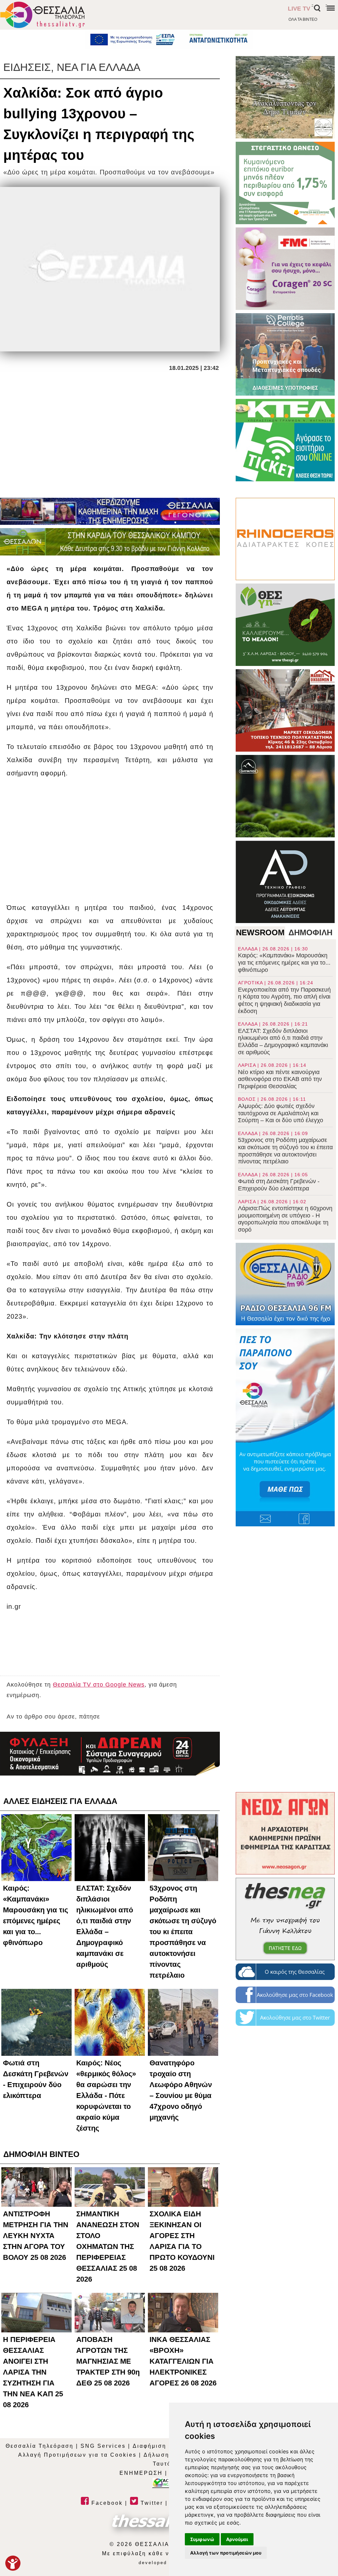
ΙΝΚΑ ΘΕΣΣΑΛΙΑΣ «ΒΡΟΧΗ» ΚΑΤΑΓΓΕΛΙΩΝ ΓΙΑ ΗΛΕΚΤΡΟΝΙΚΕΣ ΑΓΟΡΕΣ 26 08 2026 (183, 2361)
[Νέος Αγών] (285, 1833)
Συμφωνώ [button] (202, 2539)
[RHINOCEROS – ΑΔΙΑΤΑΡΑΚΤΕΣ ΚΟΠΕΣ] (285, 539)
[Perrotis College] (285, 354)
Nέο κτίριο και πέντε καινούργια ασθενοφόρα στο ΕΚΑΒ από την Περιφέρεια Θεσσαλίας (280, 1076)
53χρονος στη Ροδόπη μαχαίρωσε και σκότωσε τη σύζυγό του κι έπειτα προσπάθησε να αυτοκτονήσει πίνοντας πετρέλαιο (285, 1148)
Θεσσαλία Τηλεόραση (40, 2446)
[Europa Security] (110, 1754)
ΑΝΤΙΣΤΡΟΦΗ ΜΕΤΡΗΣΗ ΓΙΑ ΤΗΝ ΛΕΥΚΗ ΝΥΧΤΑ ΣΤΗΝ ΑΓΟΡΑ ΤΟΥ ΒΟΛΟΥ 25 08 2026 (36, 2236)
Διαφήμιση (150, 2446)
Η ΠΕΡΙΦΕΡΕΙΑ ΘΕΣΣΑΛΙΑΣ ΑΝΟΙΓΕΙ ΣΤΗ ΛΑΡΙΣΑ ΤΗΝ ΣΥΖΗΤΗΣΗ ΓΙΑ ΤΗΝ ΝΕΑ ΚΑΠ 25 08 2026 (33, 2372)
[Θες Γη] (285, 625)
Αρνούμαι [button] (237, 2539)
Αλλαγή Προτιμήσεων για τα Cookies (77, 2455)
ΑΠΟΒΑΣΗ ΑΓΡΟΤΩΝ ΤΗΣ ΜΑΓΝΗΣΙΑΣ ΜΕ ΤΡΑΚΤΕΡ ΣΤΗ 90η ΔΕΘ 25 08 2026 (108, 2361)
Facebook (106, 2503)
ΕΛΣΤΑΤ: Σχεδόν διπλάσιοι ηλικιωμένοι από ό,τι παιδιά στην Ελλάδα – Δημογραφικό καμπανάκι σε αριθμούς (283, 1038)
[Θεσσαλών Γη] (110, 542)
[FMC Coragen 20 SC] (285, 269)
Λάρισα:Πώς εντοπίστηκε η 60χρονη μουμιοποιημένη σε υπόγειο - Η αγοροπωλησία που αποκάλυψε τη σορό (285, 1216)
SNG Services (103, 2446)
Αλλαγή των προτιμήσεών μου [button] (226, 2553)
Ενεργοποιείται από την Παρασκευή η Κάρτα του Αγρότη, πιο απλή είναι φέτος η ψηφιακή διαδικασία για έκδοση (284, 997)
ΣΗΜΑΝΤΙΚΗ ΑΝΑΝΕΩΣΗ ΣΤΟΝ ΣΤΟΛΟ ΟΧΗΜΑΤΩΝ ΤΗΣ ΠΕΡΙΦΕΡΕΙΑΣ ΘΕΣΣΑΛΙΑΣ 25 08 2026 (108, 2247)
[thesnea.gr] (285, 1919)
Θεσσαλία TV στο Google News (99, 1685)
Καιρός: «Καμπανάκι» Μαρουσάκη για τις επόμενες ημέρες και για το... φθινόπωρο (284, 960)
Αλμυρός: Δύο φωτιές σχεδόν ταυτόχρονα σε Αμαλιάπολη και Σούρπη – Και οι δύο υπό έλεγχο (281, 1110)
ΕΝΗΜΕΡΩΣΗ (141, 2473)
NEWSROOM (260, 932)
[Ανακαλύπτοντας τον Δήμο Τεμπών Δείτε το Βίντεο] (285, 97)
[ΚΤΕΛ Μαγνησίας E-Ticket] (285, 440)
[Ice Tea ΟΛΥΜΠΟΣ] (285, 796)
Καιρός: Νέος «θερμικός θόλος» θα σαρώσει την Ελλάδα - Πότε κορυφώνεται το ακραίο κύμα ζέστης (106, 2096)
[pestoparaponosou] (285, 1427)
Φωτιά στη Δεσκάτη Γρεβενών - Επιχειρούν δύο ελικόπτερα (279, 1182)
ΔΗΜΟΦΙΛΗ (310, 932)
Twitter (151, 2503)
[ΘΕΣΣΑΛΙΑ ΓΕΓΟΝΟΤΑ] (110, 511)
